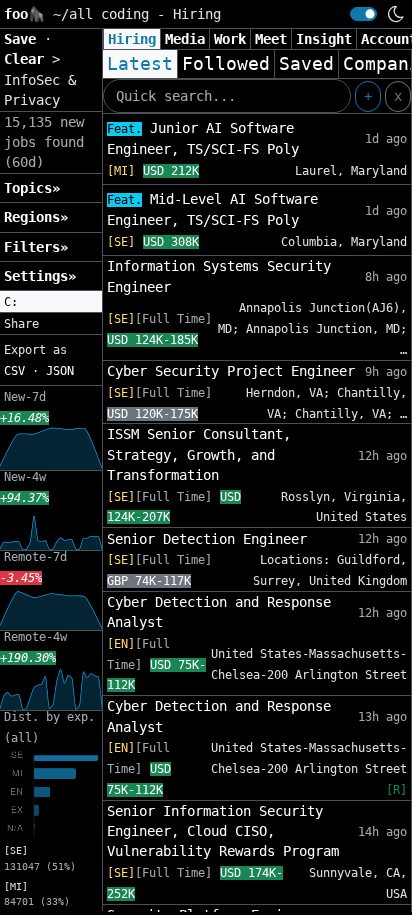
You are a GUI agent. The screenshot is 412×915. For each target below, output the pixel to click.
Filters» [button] (36, 247)
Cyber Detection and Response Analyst (219, 612)
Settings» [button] (40, 276)
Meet (271, 39)
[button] (51, 302)
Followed (226, 64)
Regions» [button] (36, 217)
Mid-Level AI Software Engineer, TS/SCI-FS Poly (212, 209)
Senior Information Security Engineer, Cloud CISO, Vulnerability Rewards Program (223, 831)
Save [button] (24, 39)
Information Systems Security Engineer (219, 276)
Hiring (132, 39)
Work (230, 39)
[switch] (363, 14)
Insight (324, 39)
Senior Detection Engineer (207, 539)
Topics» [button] (32, 188)
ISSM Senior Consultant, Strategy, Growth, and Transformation (199, 454)
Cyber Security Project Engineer (231, 371)
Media (185, 39)
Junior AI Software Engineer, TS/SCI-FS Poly (203, 138)
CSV (14, 371)
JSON (60, 371)
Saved (306, 64)
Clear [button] (28, 59)
